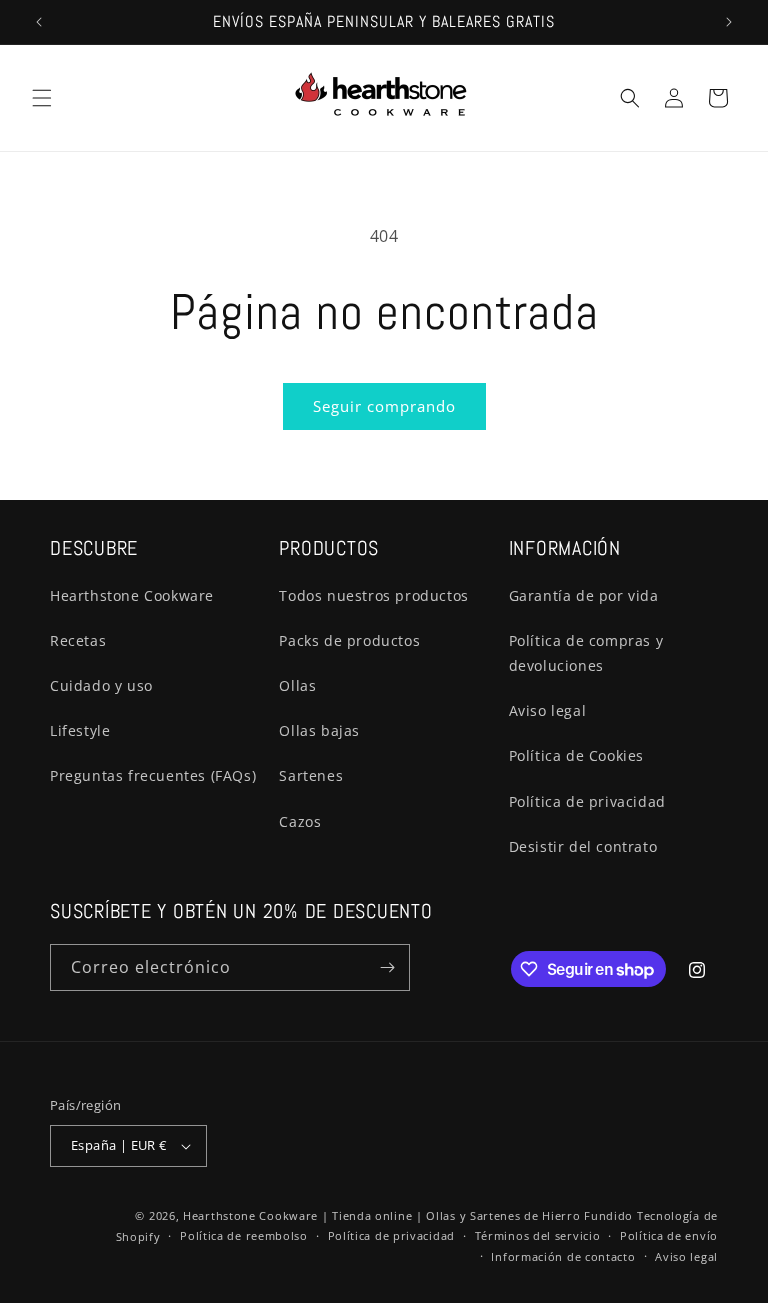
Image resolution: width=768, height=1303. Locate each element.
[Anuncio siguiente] (729, 22)
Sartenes (311, 775)
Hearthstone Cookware (132, 595)
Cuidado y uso (101, 685)
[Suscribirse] (387, 967)
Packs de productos (349, 640)
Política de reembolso (244, 1235)
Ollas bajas (319, 730)
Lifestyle (80, 730)
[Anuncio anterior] (39, 22)
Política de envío (669, 1235)
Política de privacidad (587, 801)
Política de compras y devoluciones (586, 653)
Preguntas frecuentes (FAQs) (153, 775)
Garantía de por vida (584, 595)
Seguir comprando (384, 406)
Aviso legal (548, 710)
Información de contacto (563, 1256)
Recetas (78, 640)
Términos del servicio (538, 1235)
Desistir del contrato (583, 846)
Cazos (300, 821)
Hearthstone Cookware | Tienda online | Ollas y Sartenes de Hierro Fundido (408, 1215)
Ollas (297, 685)
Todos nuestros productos (373, 595)
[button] (42, 98)
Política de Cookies (576, 755)
